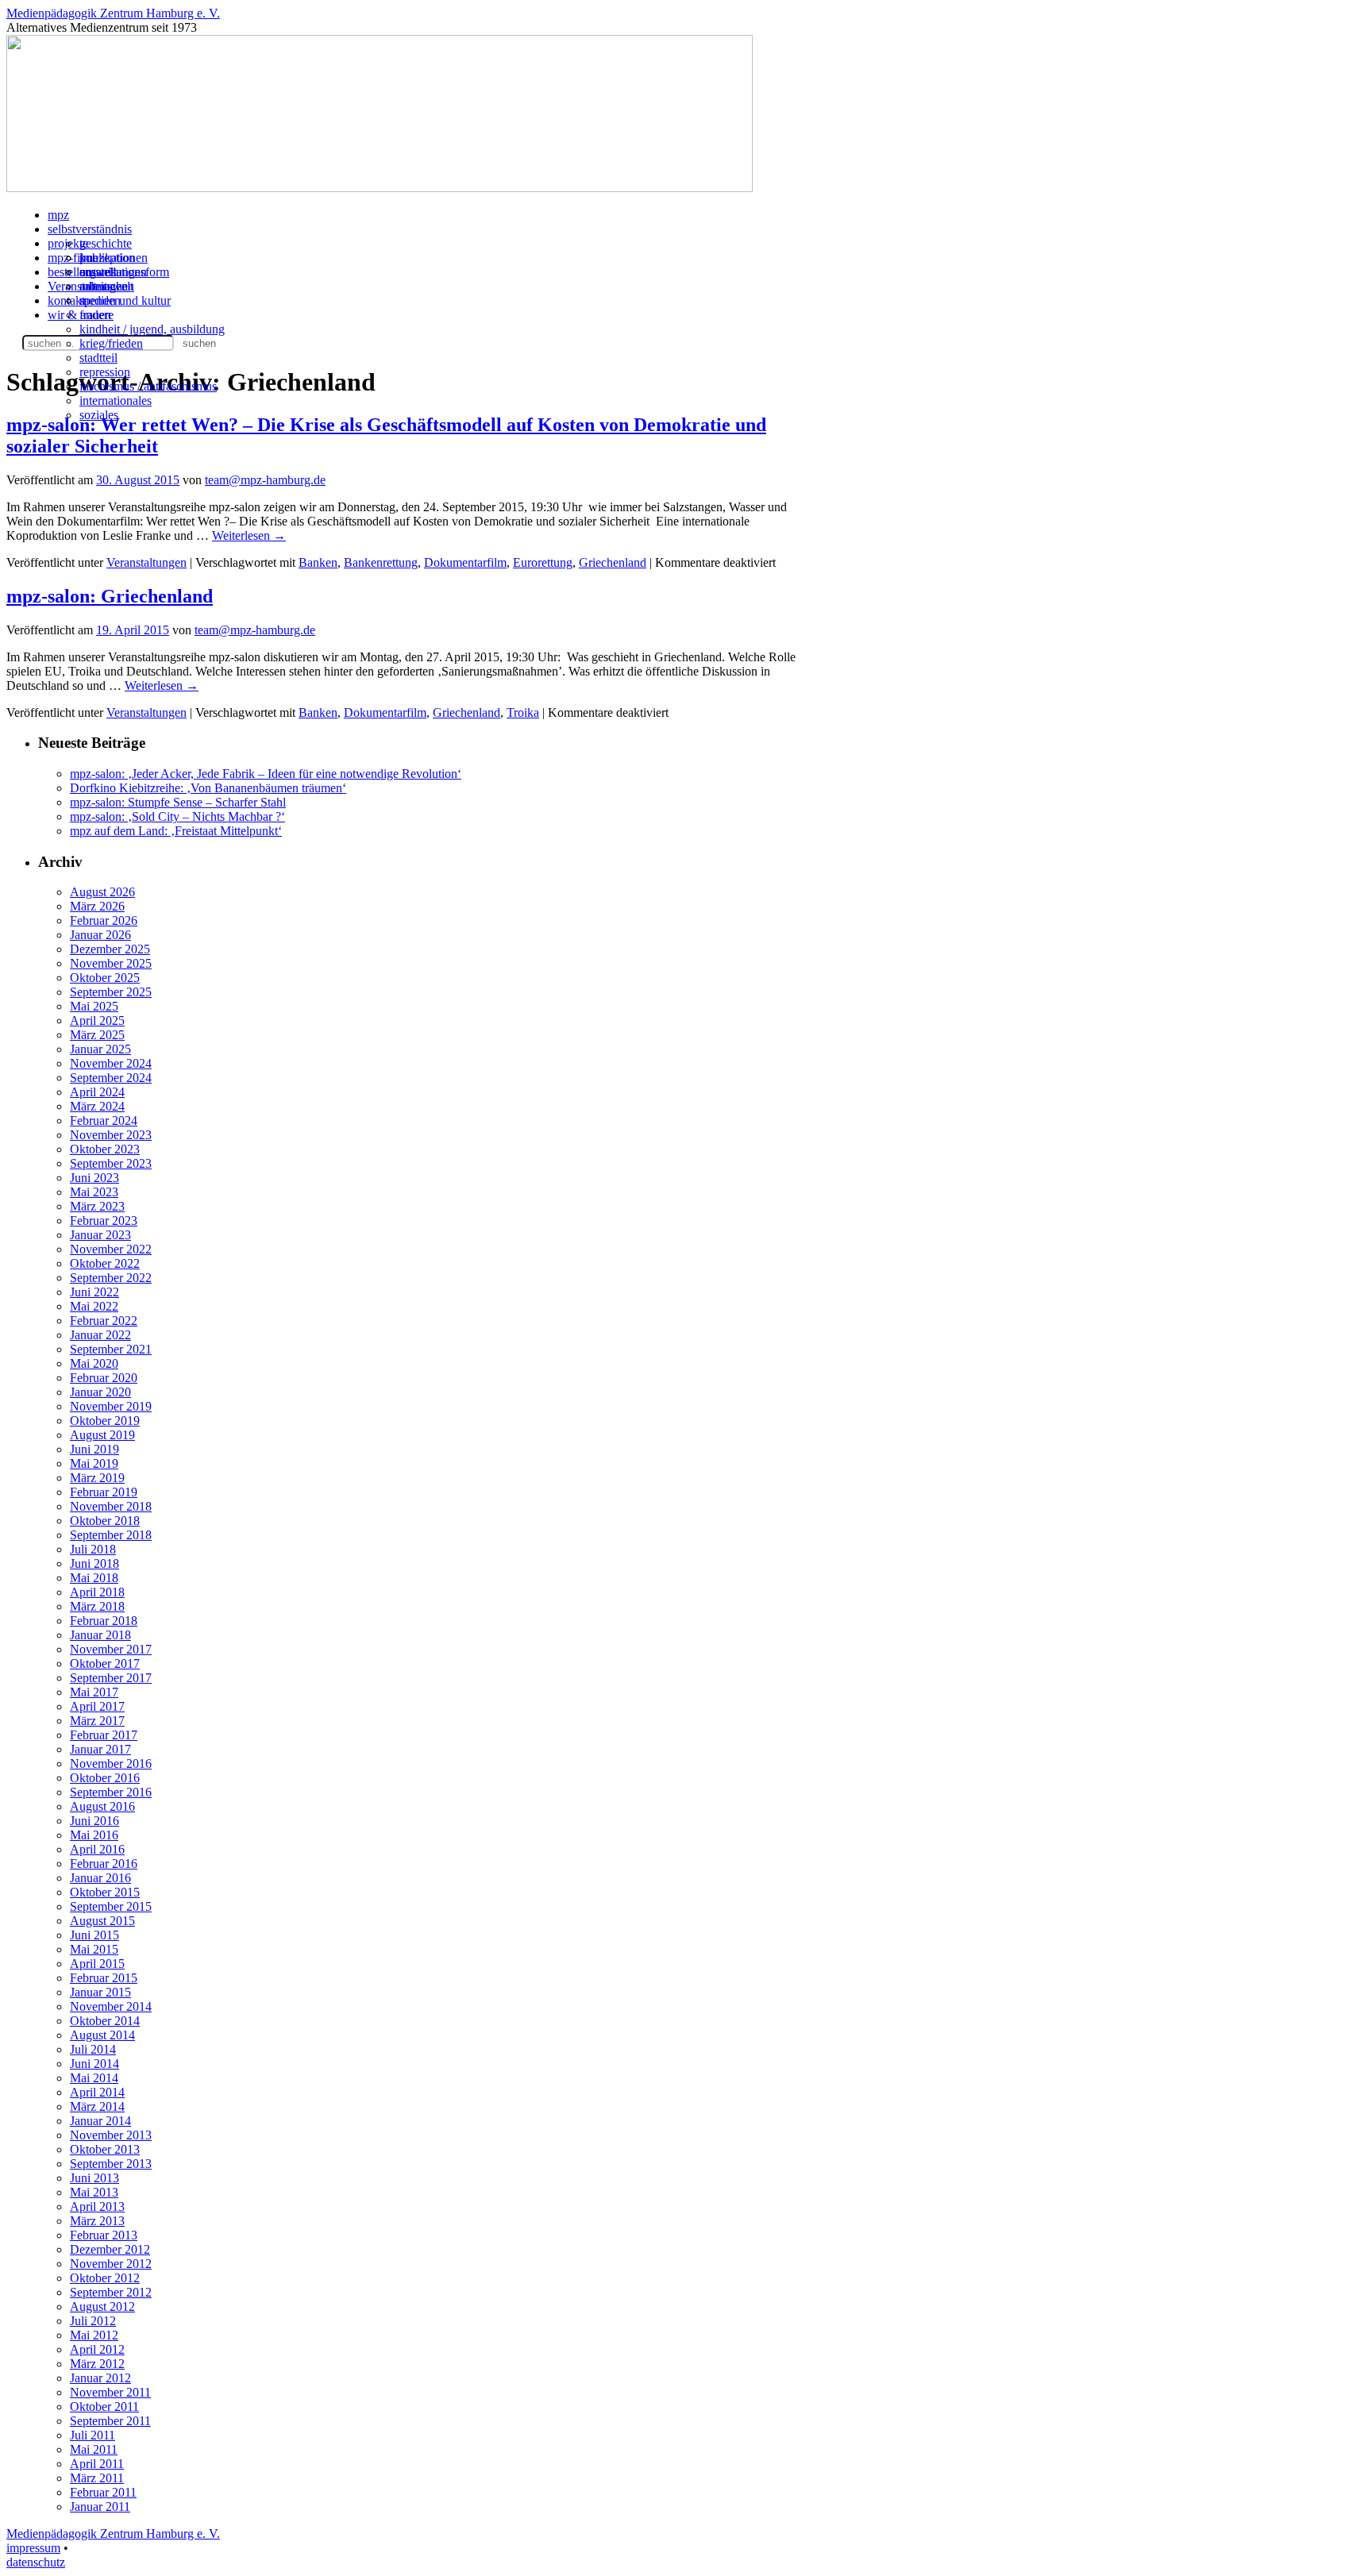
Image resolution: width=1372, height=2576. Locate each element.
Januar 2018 (100, 1635)
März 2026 (97, 906)
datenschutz (36, 2562)
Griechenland (613, 562)
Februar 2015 (104, 1978)
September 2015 (111, 1906)
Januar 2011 (100, 2507)
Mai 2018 (94, 1578)
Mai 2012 (94, 2335)
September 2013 (111, 2164)
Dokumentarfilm (465, 562)
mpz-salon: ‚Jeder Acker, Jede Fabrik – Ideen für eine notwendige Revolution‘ (266, 774)
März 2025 (97, 1035)
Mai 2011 (94, 2449)
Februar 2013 (104, 2235)
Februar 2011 (103, 2492)
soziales (99, 415)
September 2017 (111, 1678)
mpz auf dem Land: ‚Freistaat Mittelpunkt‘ (176, 831)
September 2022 (111, 1278)
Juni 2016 (94, 1821)
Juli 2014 (93, 2049)
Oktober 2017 (105, 1663)
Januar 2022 (100, 1335)
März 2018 (97, 1606)
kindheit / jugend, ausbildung (152, 329)
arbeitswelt (106, 286)
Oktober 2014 (105, 2021)
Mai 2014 (94, 2078)
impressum (33, 2548)
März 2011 (97, 2478)
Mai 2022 (94, 1306)
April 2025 (97, 1020)
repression (105, 372)
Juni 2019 (94, 1449)
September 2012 (111, 2292)
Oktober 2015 (105, 1892)
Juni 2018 (94, 1563)
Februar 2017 (104, 1735)
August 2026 (102, 892)
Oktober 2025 (105, 978)
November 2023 (111, 1135)
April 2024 (97, 1092)
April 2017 (97, 1706)
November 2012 (111, 2264)
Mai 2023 (94, 1192)
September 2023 (111, 1163)
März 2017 (97, 1721)
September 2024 (111, 1078)
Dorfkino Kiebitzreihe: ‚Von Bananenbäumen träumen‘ (208, 788)
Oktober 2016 (105, 1778)
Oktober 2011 (104, 2407)
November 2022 (111, 1249)
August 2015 (102, 1921)
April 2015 (97, 1964)
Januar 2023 (100, 1235)
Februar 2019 (104, 1492)
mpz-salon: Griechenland (110, 596)
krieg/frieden (111, 343)
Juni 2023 (94, 1178)
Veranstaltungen (146, 562)
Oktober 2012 (105, 2278)
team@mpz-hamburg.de (265, 480)
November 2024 (111, 1063)
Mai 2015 (94, 1949)
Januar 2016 (100, 1878)
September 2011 (110, 2421)
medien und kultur (125, 300)
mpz (58, 215)
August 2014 (102, 2035)
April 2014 (97, 2092)
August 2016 (102, 1806)
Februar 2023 (104, 1221)
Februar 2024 (104, 1121)
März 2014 (97, 2106)
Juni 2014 (94, 2064)
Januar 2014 (100, 2121)
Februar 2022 (104, 1321)
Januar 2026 (100, 935)
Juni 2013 (94, 2178)
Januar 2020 (100, 1392)
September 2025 (111, 992)
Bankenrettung (381, 562)
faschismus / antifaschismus (148, 386)
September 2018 (111, 1535)
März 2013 (97, 2221)
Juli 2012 (93, 2321)
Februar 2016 (104, 1864)
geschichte (106, 243)
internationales (116, 400)
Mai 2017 (94, 1692)
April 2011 (97, 2464)
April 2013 (97, 2206)
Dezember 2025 (110, 949)
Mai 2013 (94, 2192)
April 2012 (97, 2349)
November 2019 (111, 1406)
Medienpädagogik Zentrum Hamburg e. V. (113, 13)
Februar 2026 (104, 920)
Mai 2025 (94, 1006)
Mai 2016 (94, 1835)
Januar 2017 (100, 1749)
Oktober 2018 (105, 1521)
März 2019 (97, 1478)
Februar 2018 (104, 1621)
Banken (318, 562)
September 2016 (111, 1792)
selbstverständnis (90, 229)
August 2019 (102, 1435)
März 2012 (97, 2364)
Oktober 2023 (105, 1149)
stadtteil (98, 358)
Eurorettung (543, 562)
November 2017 (111, 1649)
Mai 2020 (94, 1363)
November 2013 (111, 2135)
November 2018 (111, 1506)
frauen (95, 315)
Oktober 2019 (105, 1421)
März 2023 (97, 1206)
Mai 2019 (94, 1463)
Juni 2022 (94, 1292)
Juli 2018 (93, 1549)
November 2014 (111, 2006)
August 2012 (102, 2306)
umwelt (98, 272)
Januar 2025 (100, 1049)
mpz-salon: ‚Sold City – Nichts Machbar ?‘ (177, 816)
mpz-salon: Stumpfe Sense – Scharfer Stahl (178, 802)
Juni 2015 (94, 1935)
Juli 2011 (92, 2435)
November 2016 (111, 1764)
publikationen (114, 258)
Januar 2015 (100, 1992)
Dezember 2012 (110, 2249)
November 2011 (110, 2392)
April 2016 (97, 1849)
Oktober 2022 (105, 1263)
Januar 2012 (100, 2378)
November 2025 (111, 963)
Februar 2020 (104, 1378)
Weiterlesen (249, 535)
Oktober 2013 (105, 2149)
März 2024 (97, 1106)
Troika (523, 712)
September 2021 (111, 1349)
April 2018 (97, 1592)
